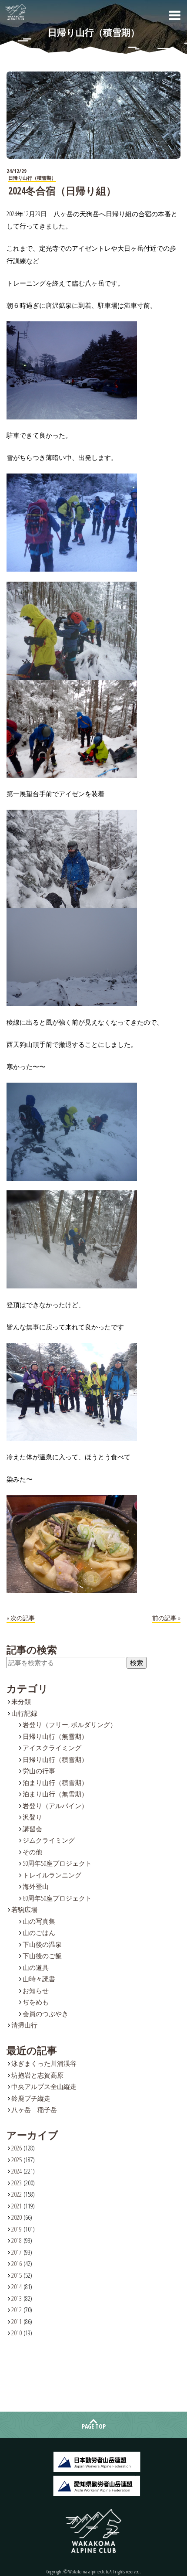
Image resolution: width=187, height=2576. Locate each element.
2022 (17, 2194)
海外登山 (36, 1886)
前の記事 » (166, 1618)
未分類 (21, 1701)
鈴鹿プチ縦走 (31, 2098)
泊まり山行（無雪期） (55, 1794)
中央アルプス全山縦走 (44, 2086)
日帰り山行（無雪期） (55, 1736)
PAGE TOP (94, 2426)
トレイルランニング (52, 1875)
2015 (17, 2275)
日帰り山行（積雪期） (55, 1759)
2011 (17, 2321)
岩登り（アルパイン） (55, 1806)
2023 (17, 2183)
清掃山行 (24, 2025)
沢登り (32, 1817)
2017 (17, 2252)
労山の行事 (39, 1771)
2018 (17, 2240)
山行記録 (24, 1713)
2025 (17, 2160)
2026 (17, 2148)
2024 (17, 2171)
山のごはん (39, 1932)
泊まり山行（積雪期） (55, 1782)
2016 (17, 2263)
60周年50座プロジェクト (57, 1898)
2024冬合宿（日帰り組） (62, 191)
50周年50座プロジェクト (57, 1863)
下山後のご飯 (42, 1956)
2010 (17, 2333)
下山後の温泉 (42, 1944)
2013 (17, 2298)
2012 (17, 2310)
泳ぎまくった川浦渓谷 (44, 2063)
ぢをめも (36, 2002)
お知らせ (36, 1990)
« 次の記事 (21, 1618)
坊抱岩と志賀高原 (37, 2075)
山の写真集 (39, 1921)
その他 (32, 1852)
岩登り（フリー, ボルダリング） (70, 1724)
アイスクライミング (52, 1748)
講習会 (32, 1829)
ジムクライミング (49, 1840)
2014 (17, 2286)
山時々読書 (39, 1979)
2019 (17, 2229)
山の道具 (36, 1967)
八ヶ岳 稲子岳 (34, 2109)
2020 (17, 2217)
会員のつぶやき (45, 2014)
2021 (17, 2206)
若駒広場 (24, 1909)
